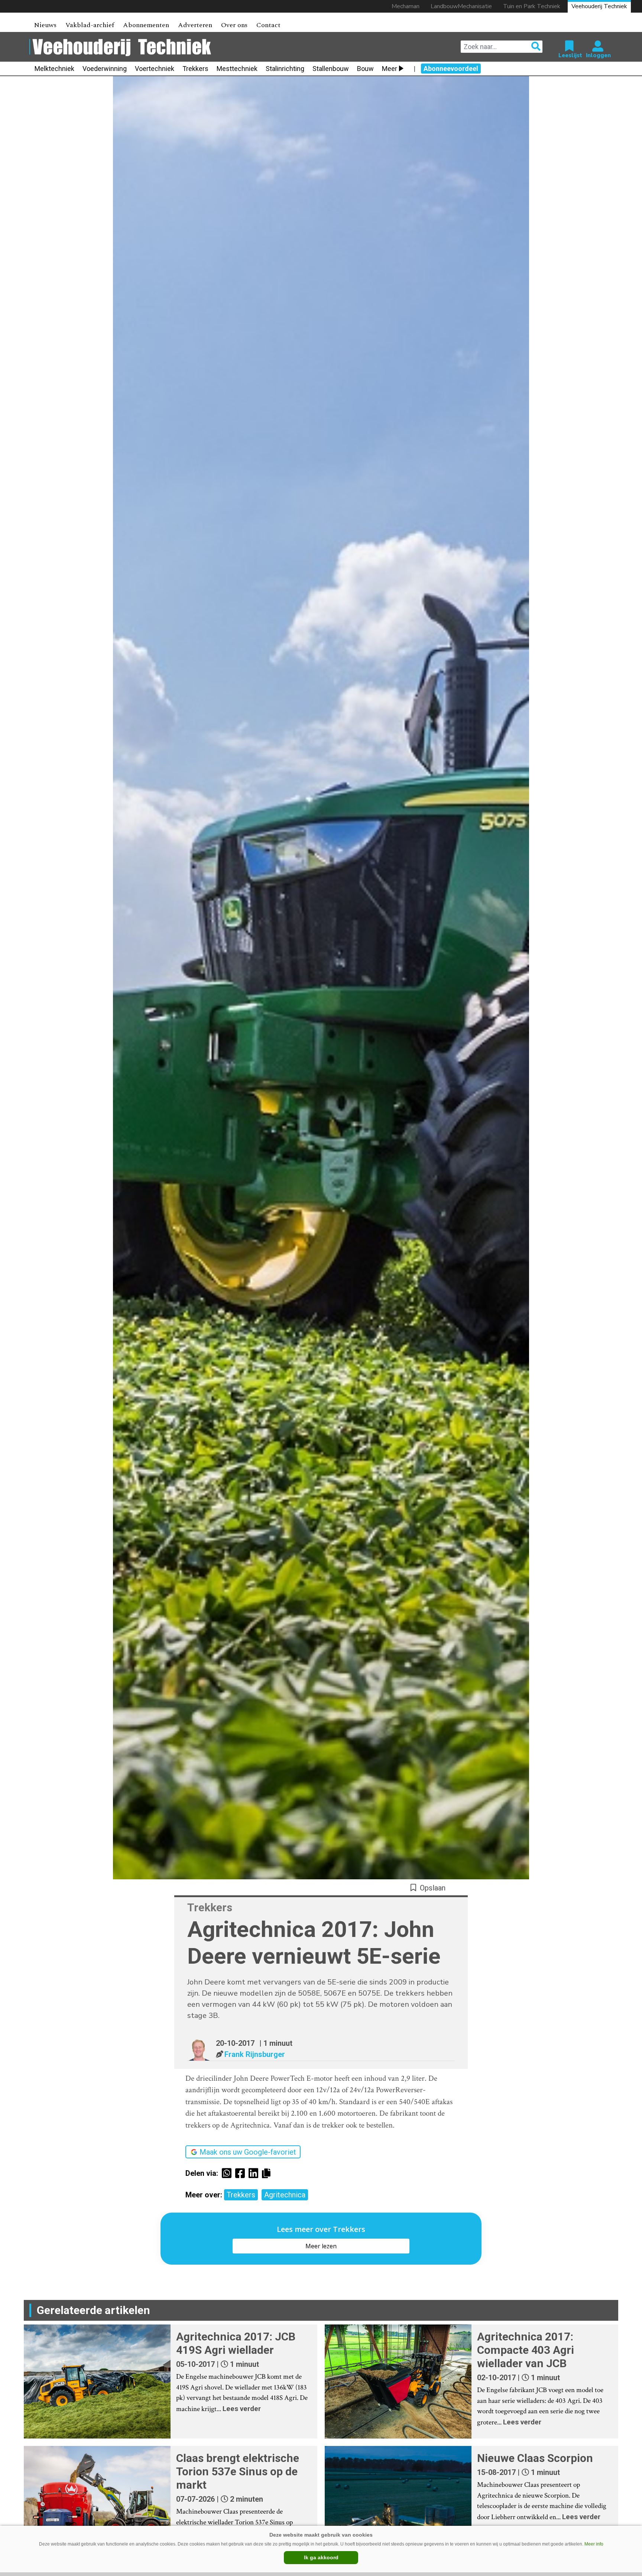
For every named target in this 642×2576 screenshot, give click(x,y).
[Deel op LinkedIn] (255, 2173)
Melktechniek (54, 69)
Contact (268, 25)
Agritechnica (285, 2195)
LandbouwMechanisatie (461, 6)
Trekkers (195, 69)
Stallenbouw (331, 69)
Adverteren (195, 25)
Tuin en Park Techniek (532, 6)
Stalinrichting (285, 69)
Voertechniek (155, 69)
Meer (390, 69)
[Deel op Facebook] (242, 2173)
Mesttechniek (237, 69)
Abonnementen (146, 25)
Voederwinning (105, 69)
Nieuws (45, 25)
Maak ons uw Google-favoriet (248, 2152)
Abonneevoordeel (451, 69)
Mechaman (406, 6)
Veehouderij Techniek (599, 6)
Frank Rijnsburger (255, 2054)
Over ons (234, 25)
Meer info (594, 2544)
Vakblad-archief (90, 25)
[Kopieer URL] (268, 2173)
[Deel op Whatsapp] (228, 2173)
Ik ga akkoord (321, 2557)
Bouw (365, 69)
